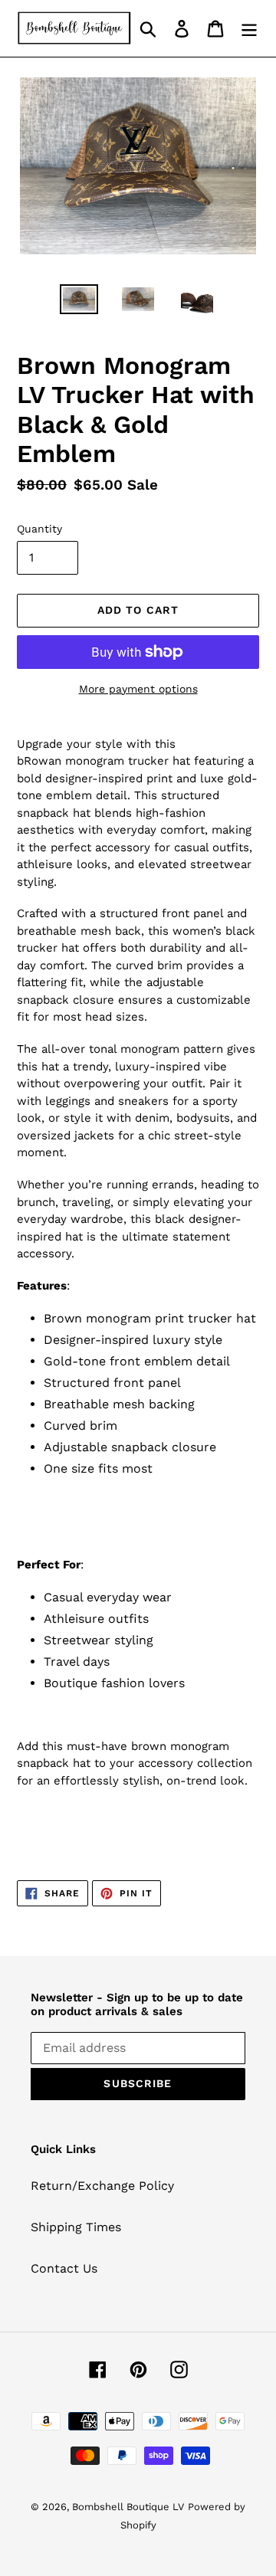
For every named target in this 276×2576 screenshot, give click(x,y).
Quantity (39, 529)
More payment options (138, 689)
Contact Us (64, 2268)
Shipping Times (76, 2227)
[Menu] (249, 29)
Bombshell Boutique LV (128, 2507)
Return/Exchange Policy (102, 2186)
